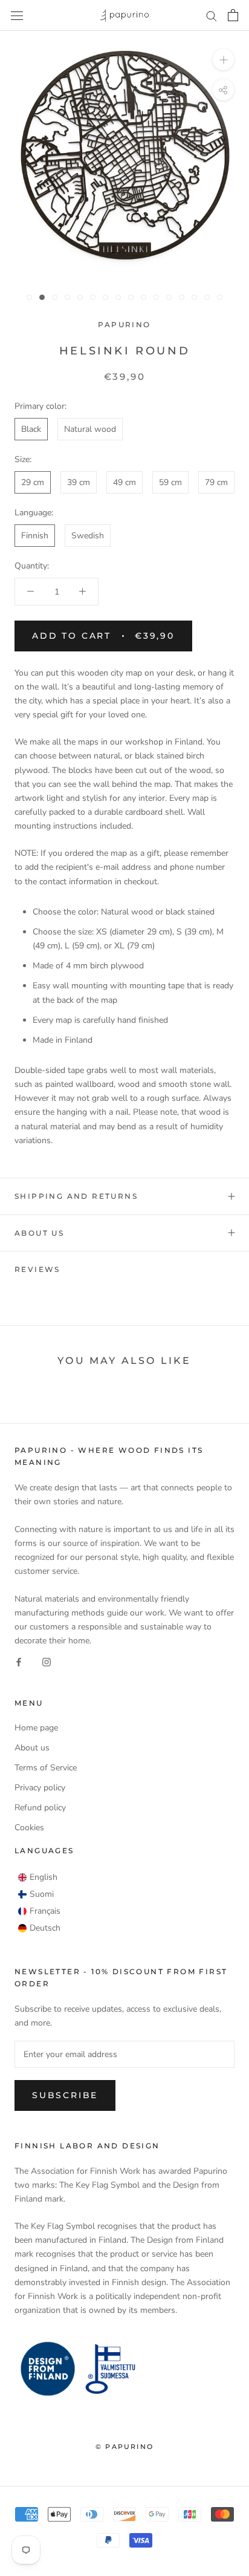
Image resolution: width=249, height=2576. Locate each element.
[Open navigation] (17, 15)
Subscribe (65, 2095)
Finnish (35, 536)
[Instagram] (47, 1661)
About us (39, 1233)
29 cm (33, 482)
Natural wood (90, 429)
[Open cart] (233, 15)
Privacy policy (40, 1788)
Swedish (88, 536)
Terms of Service (46, 1768)
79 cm (216, 482)
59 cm (170, 482)
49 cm (124, 482)
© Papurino (124, 2447)
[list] (39, 1903)
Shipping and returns (76, 1196)
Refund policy (40, 1808)
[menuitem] (38, 1877)
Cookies (29, 1828)
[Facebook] (19, 1661)
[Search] (212, 15)
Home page (36, 1728)
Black (31, 429)
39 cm (79, 482)
